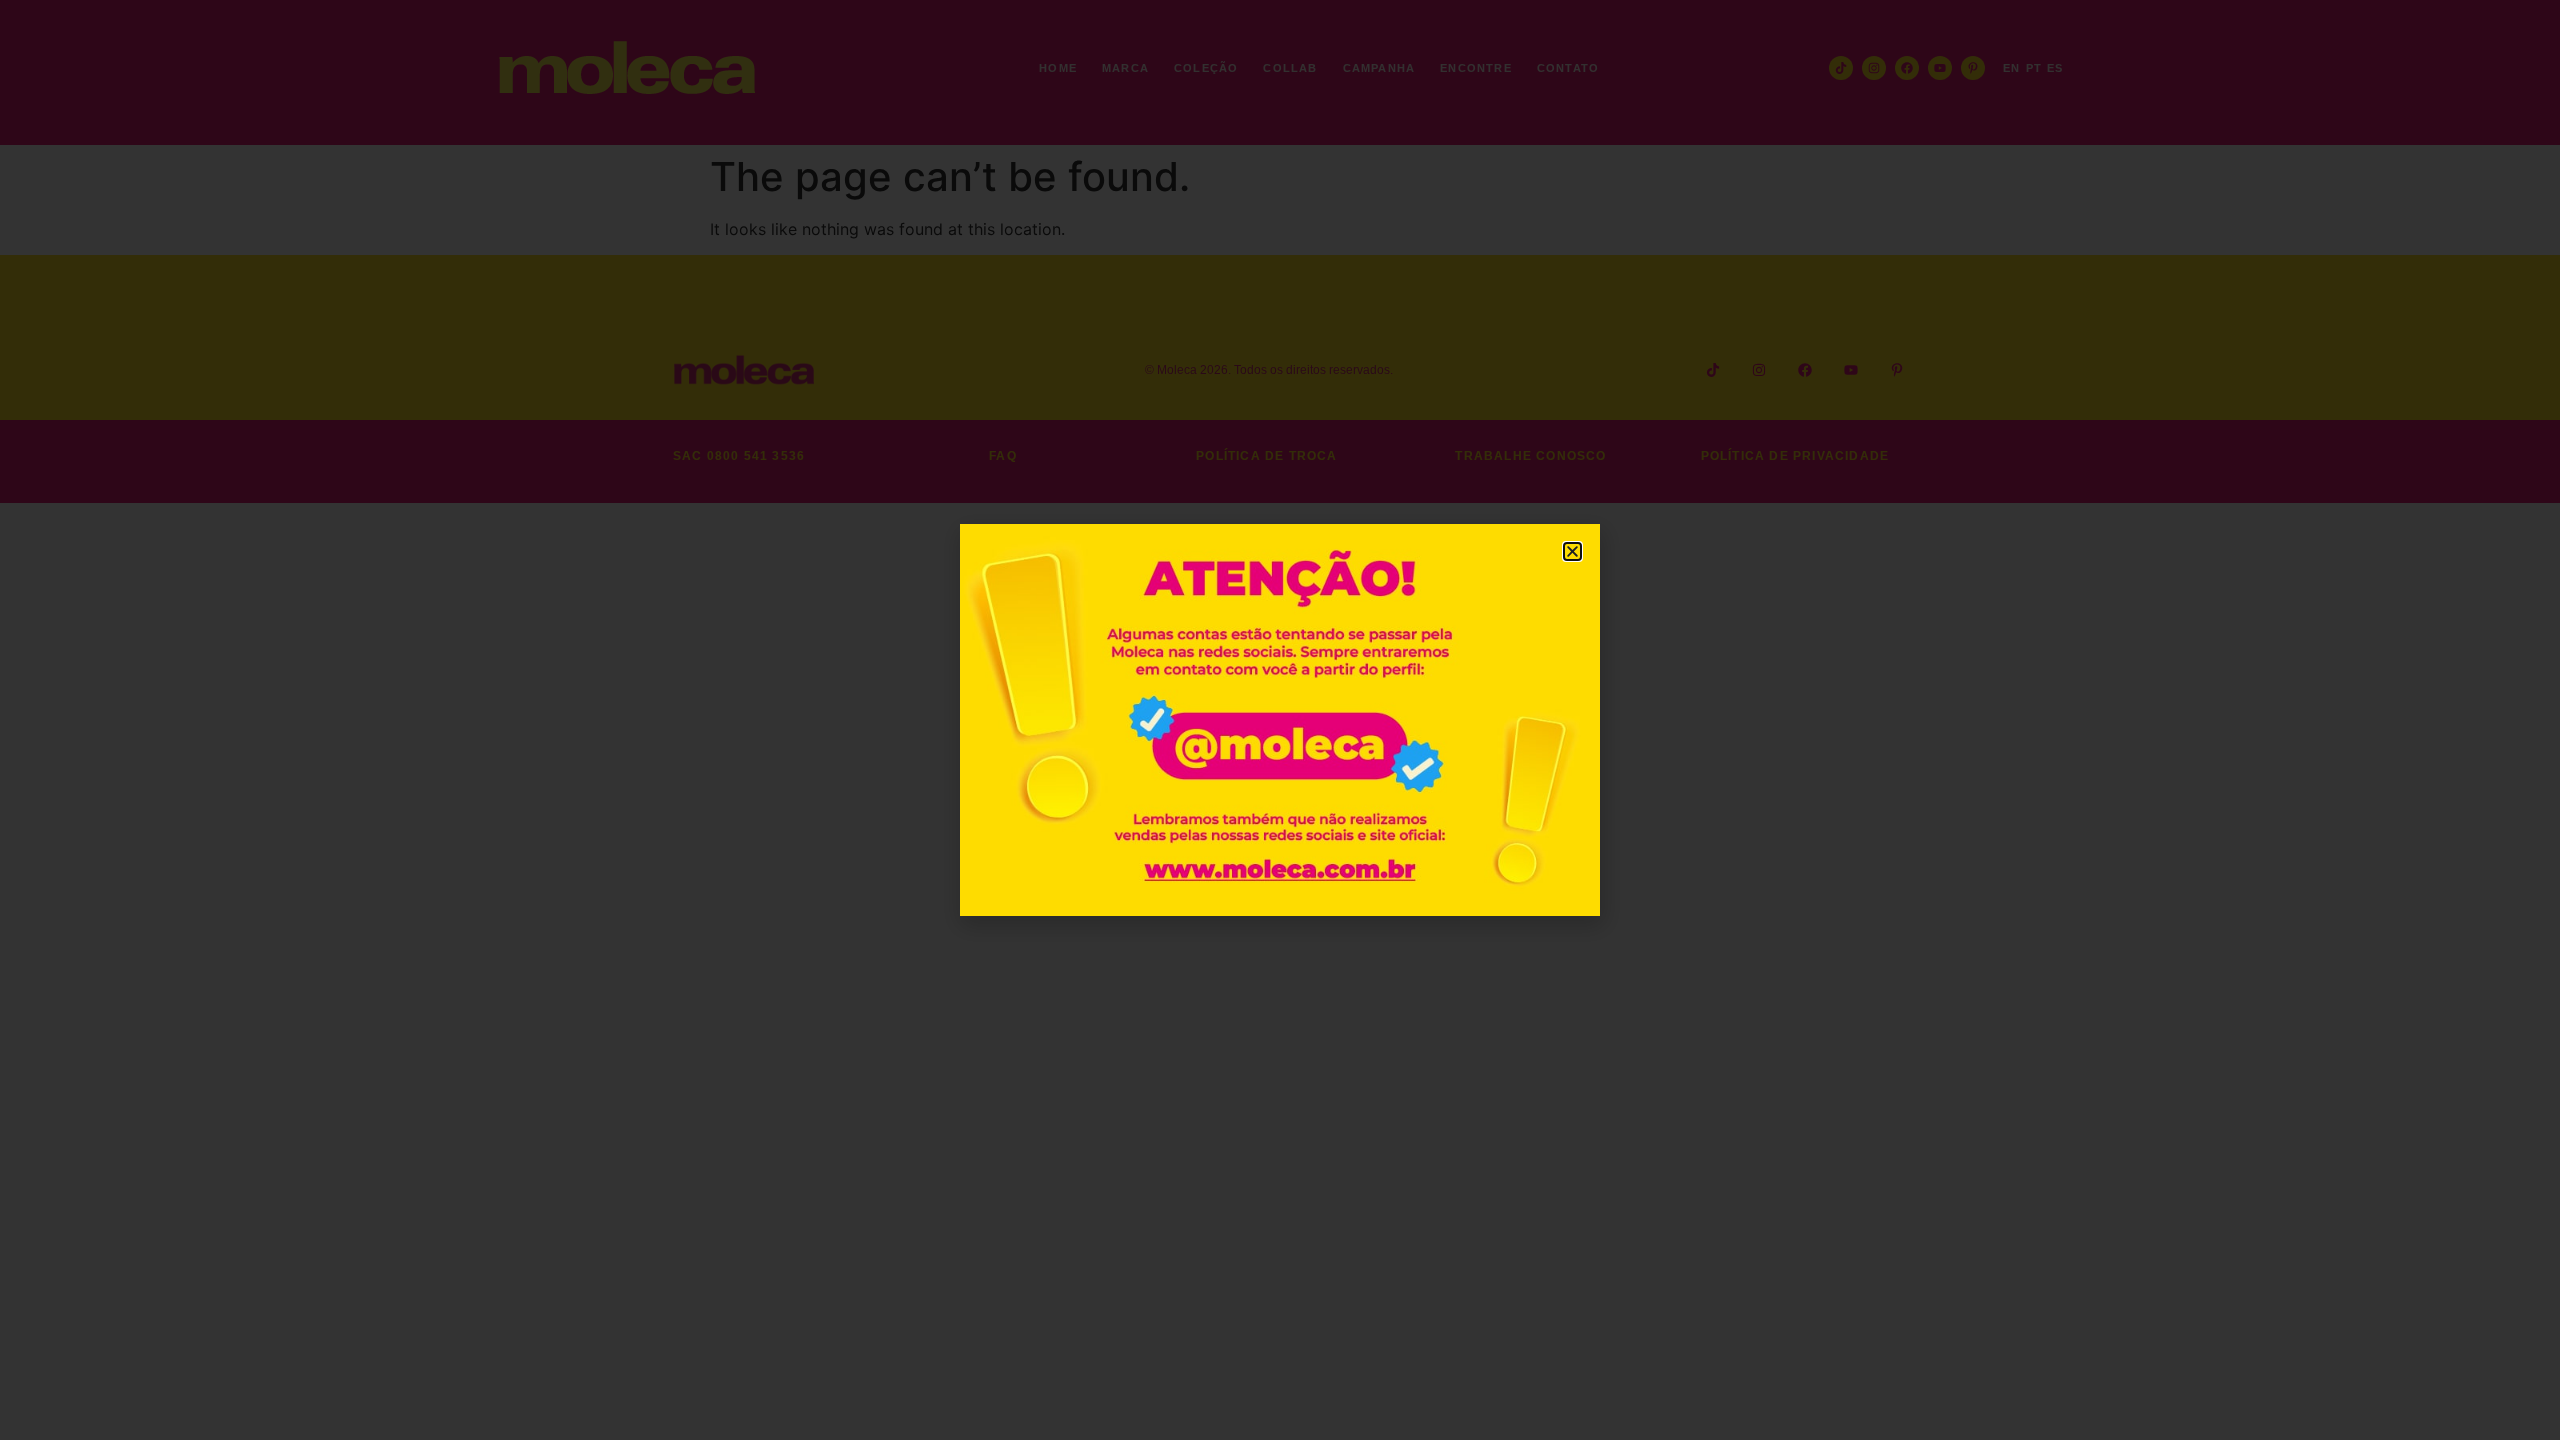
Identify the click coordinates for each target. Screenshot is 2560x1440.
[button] (1572, 551)
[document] (1280, 720)
